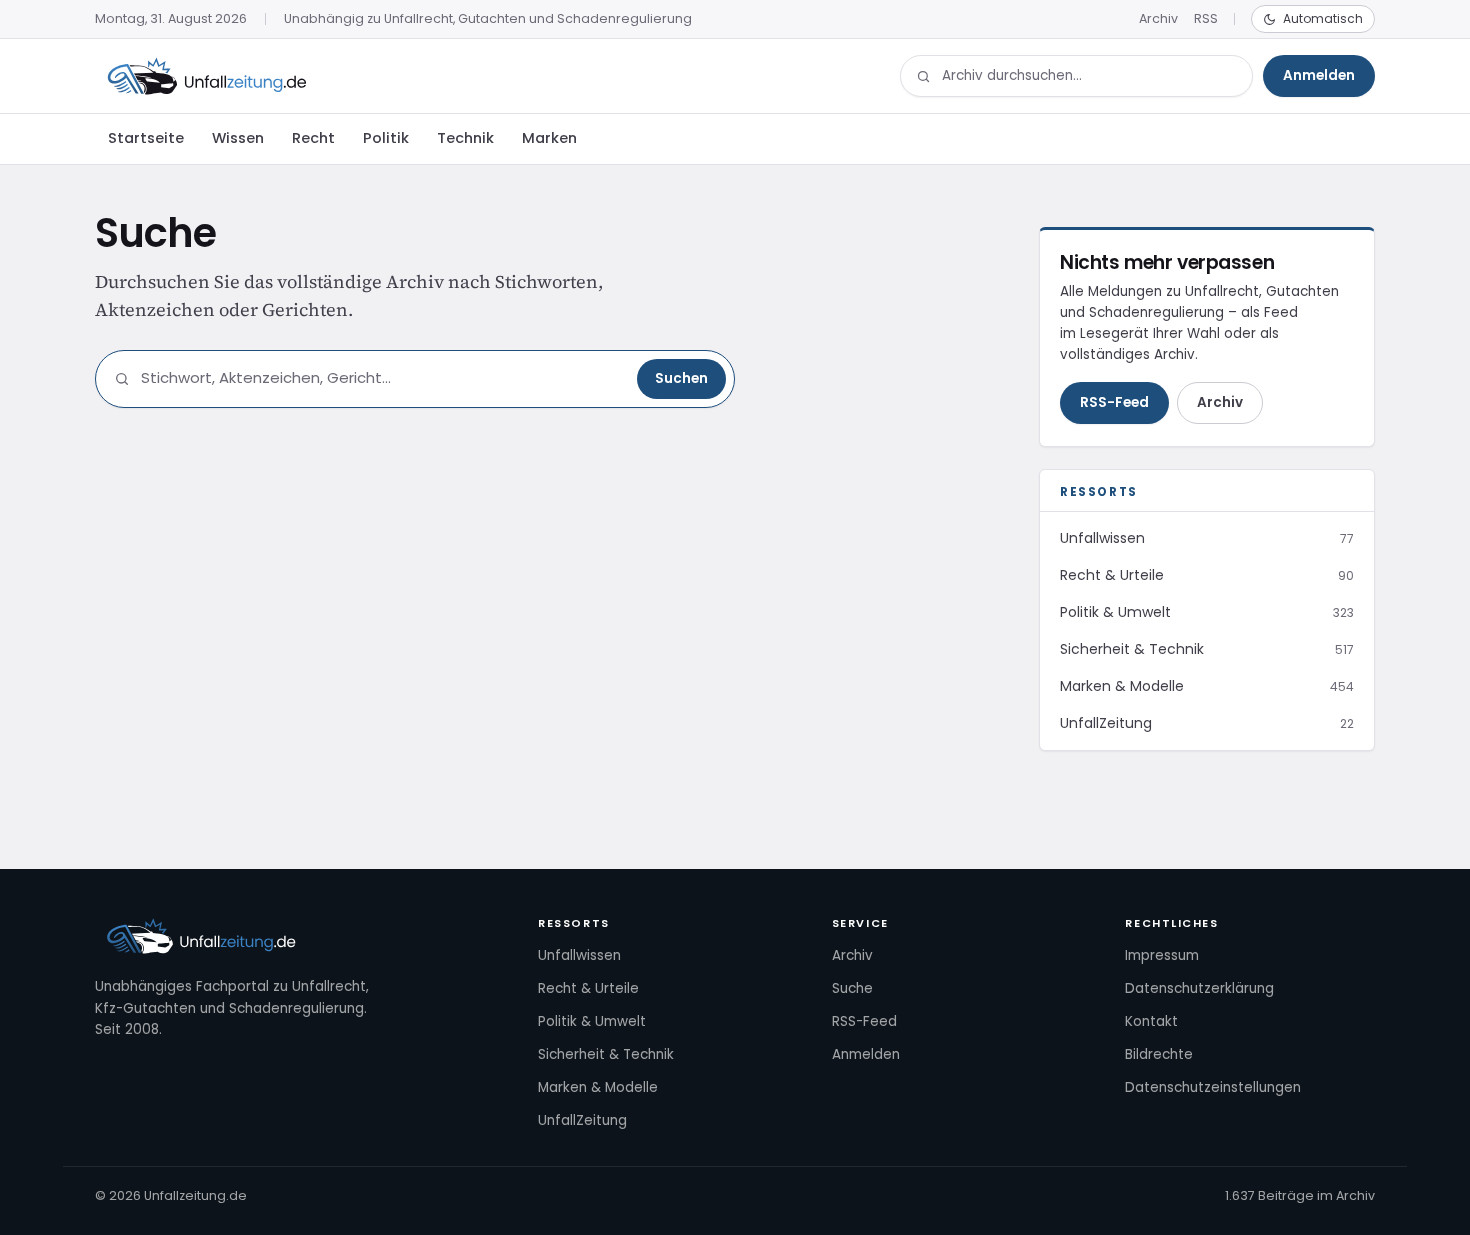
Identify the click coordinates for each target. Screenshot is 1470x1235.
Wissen (238, 138)
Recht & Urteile (588, 988)
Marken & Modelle (598, 1087)
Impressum (1162, 955)
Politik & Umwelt (592, 1021)
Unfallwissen (579, 955)
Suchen (681, 378)
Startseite (146, 138)
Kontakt (1151, 1021)
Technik (465, 138)
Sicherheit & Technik (606, 1054)
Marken (549, 138)
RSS (1206, 18)
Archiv (1158, 18)
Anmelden (1319, 75)
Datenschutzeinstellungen (1213, 1087)
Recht (313, 138)
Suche (852, 988)
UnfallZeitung (582, 1120)
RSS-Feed (1114, 402)
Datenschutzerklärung (1199, 988)
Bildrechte (1159, 1054)
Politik (386, 138)
